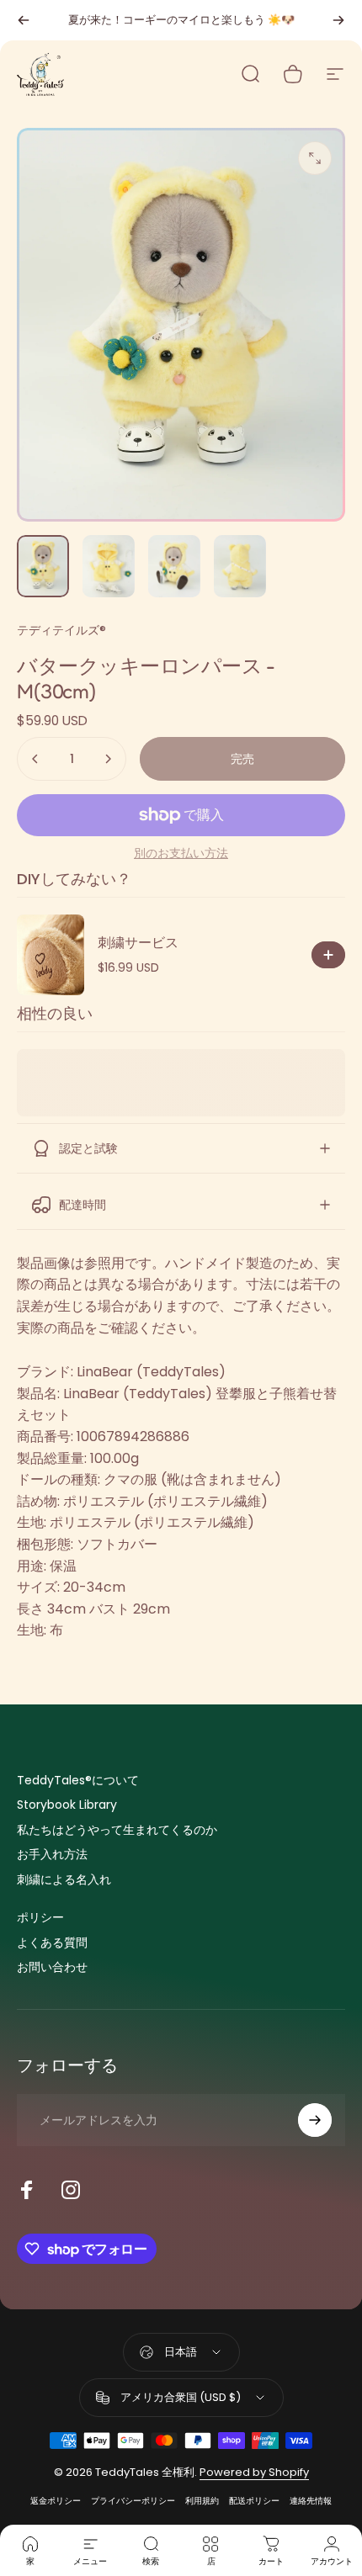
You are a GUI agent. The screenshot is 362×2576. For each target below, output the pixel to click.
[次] (338, 20)
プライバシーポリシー (133, 2501)
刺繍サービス (138, 943)
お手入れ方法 (52, 1855)
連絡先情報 (311, 2501)
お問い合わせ (52, 1968)
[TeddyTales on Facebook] (27, 2190)
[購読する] (315, 2120)
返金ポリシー (56, 2501)
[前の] (24, 20)
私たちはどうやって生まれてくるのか (117, 1831)
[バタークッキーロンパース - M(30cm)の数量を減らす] (35, 759)
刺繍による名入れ (64, 1880)
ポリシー (40, 1918)
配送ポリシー (254, 2501)
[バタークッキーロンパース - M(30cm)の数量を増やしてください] (108, 759)
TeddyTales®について (78, 1781)
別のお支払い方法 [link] (181, 854)
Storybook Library (67, 1805)
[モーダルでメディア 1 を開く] (315, 158)
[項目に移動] (43, 566)
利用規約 (202, 2501)
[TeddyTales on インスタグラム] (71, 2190)
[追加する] (328, 955)
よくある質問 (52, 1943)
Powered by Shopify (254, 2472)
